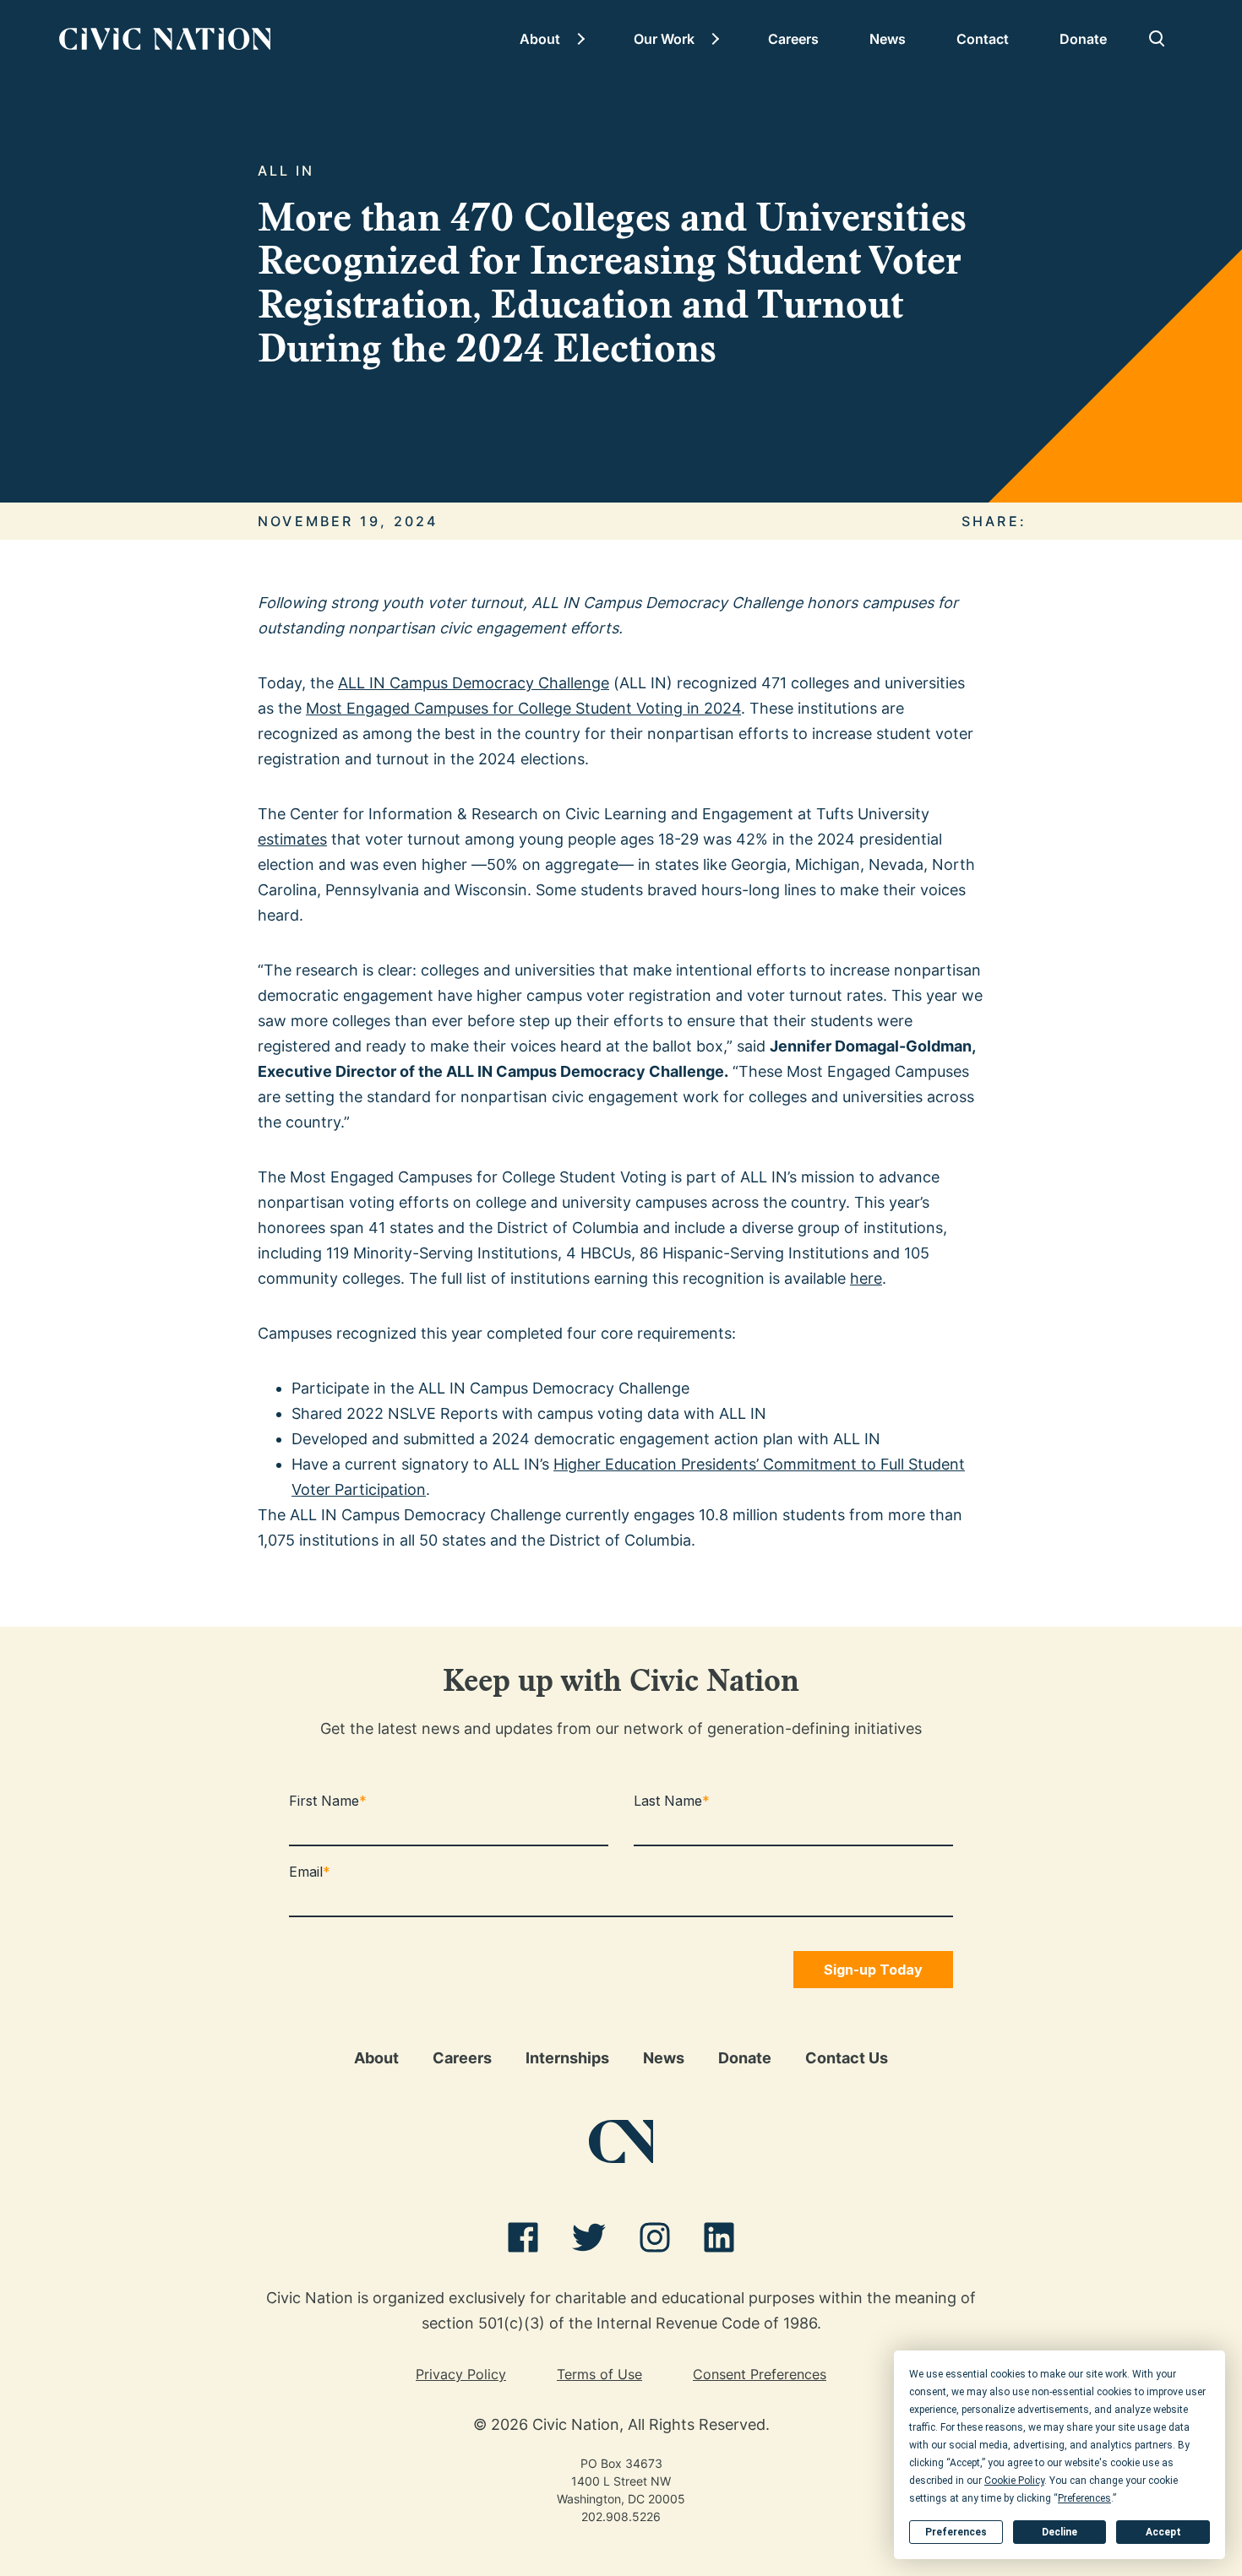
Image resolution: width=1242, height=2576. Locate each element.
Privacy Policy (461, 2374)
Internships (567, 2058)
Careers (793, 39)
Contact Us (847, 2058)
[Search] (1158, 39)
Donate (1083, 39)
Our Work (664, 39)
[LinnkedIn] (719, 2241)
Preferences (956, 2532)
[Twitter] (589, 2241)
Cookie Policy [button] (1014, 2481)
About (540, 39)
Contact (983, 39)
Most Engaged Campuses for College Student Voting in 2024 (523, 708)
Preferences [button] (1084, 2498)
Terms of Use (599, 2374)
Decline (1060, 2532)
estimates (292, 839)
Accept (1163, 2532)
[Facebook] (523, 2241)
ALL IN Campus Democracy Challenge (474, 683)
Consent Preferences (760, 2374)
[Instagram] (655, 2241)
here (866, 1278)
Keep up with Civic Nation (621, 1684)
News (888, 39)
